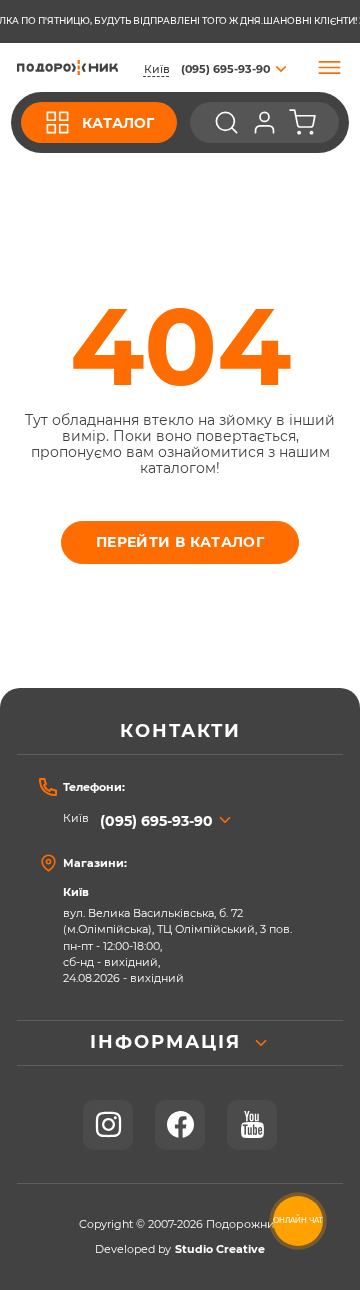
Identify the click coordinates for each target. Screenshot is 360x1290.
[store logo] (67, 67)
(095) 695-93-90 (156, 821)
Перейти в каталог (180, 542)
